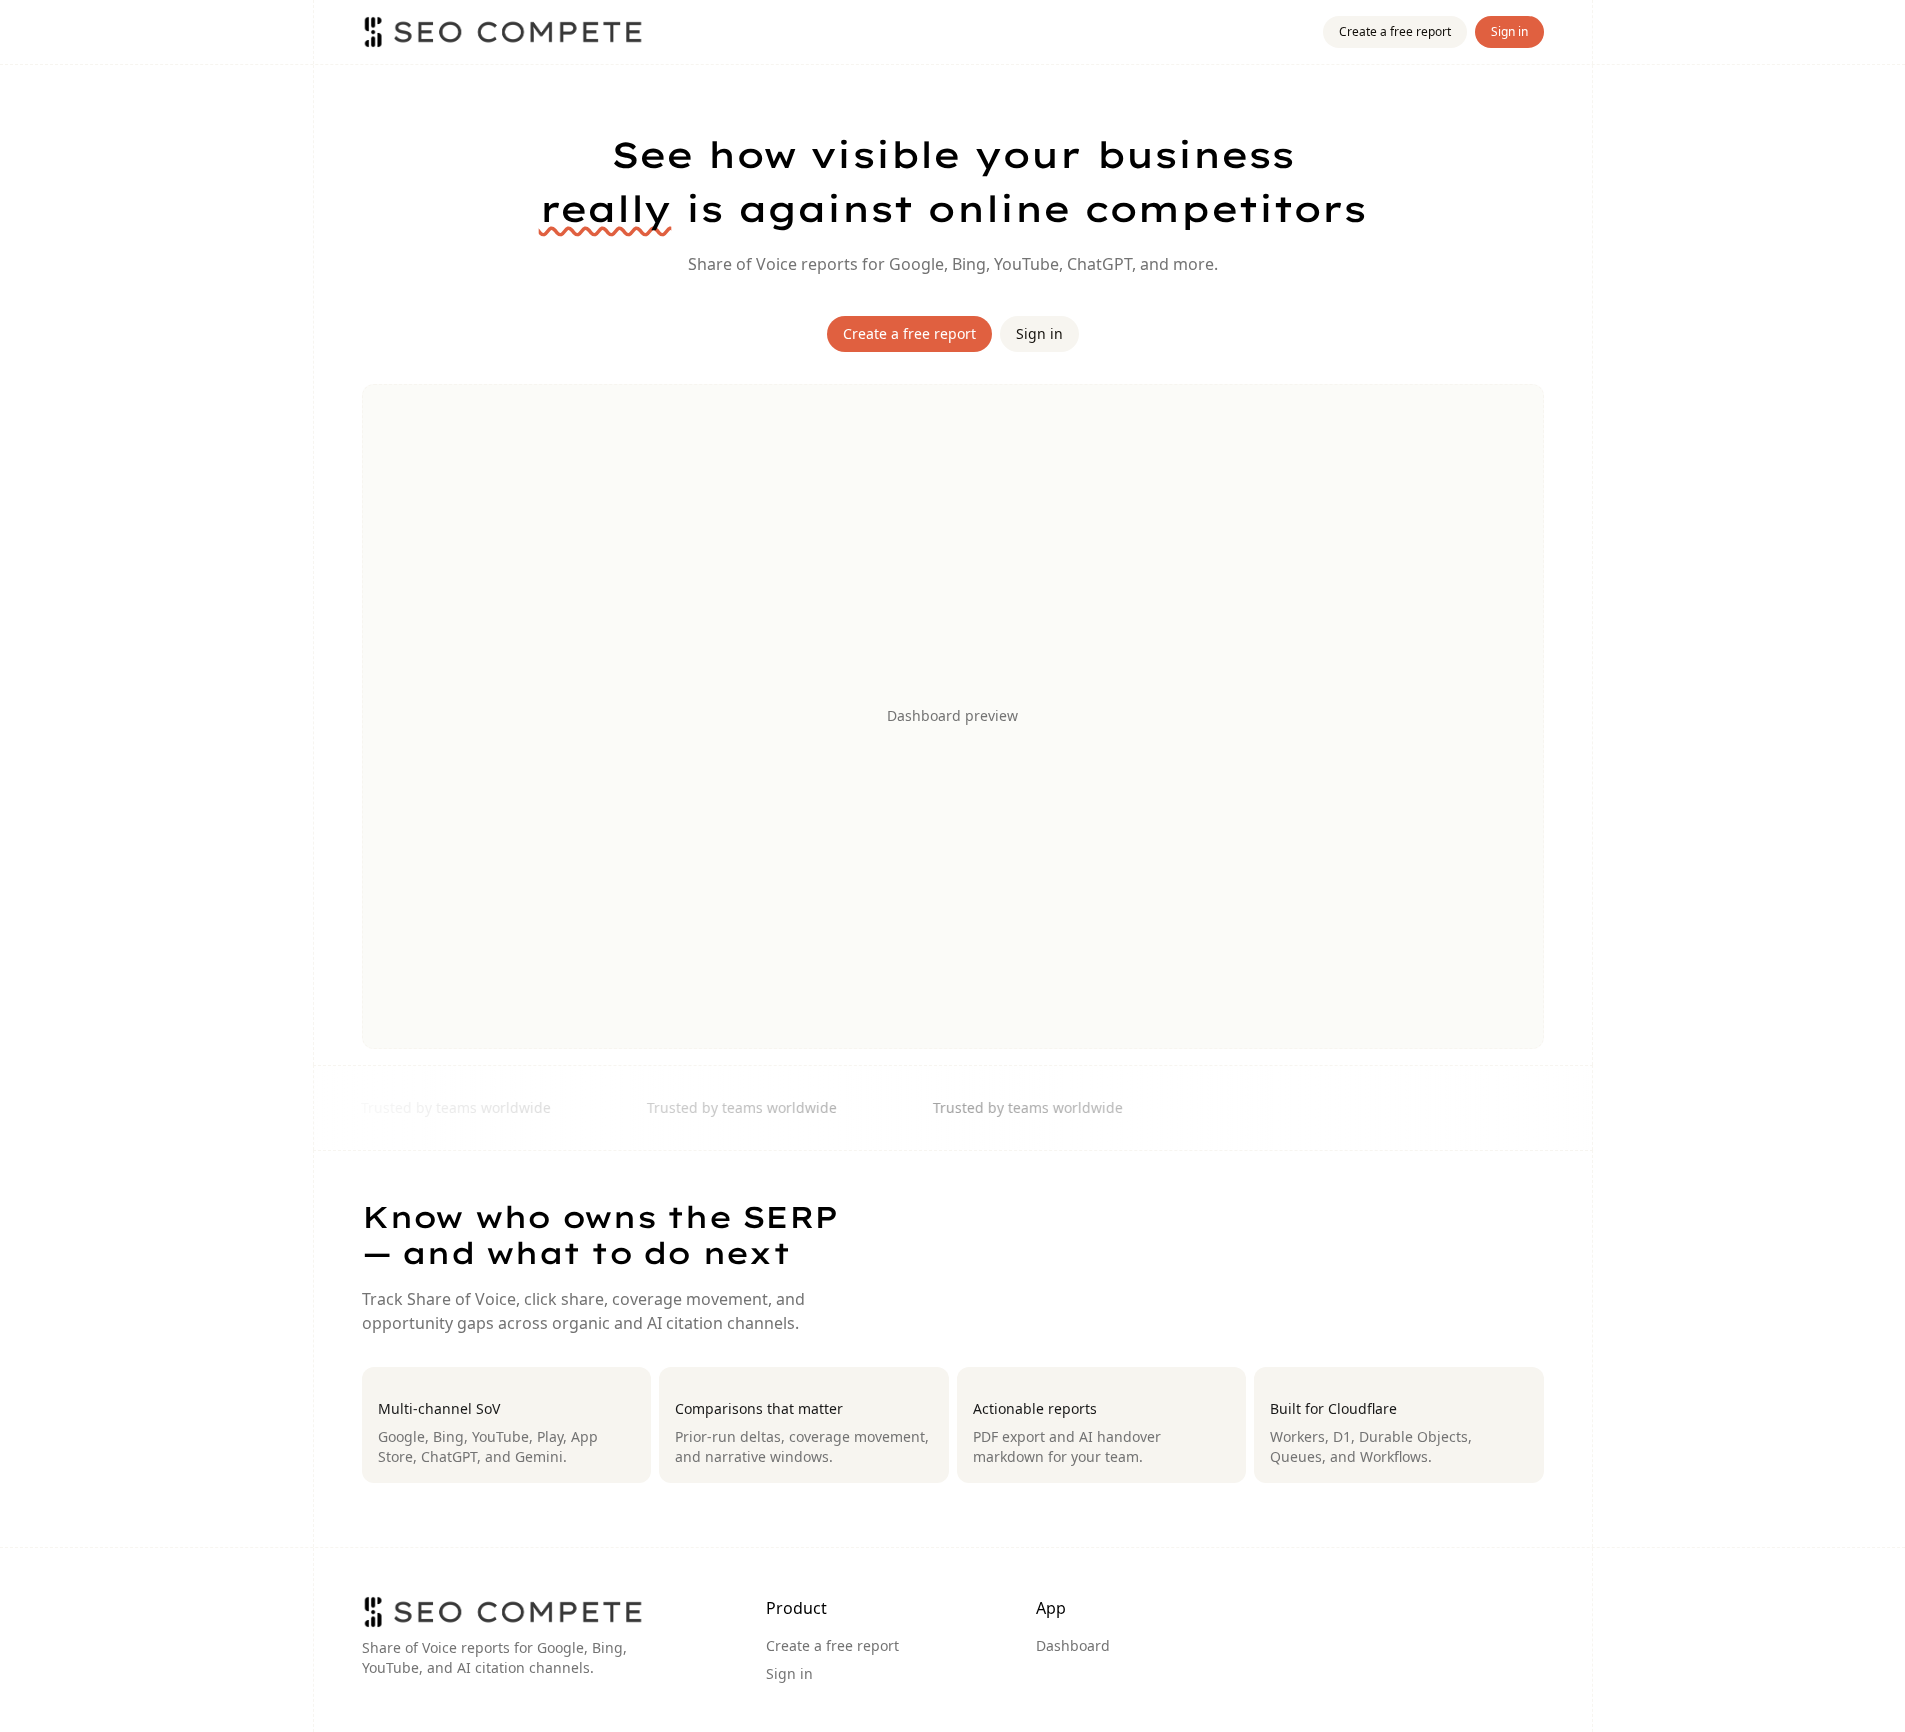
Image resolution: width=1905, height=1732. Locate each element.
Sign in (1509, 31)
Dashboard (1073, 1645)
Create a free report (1395, 31)
